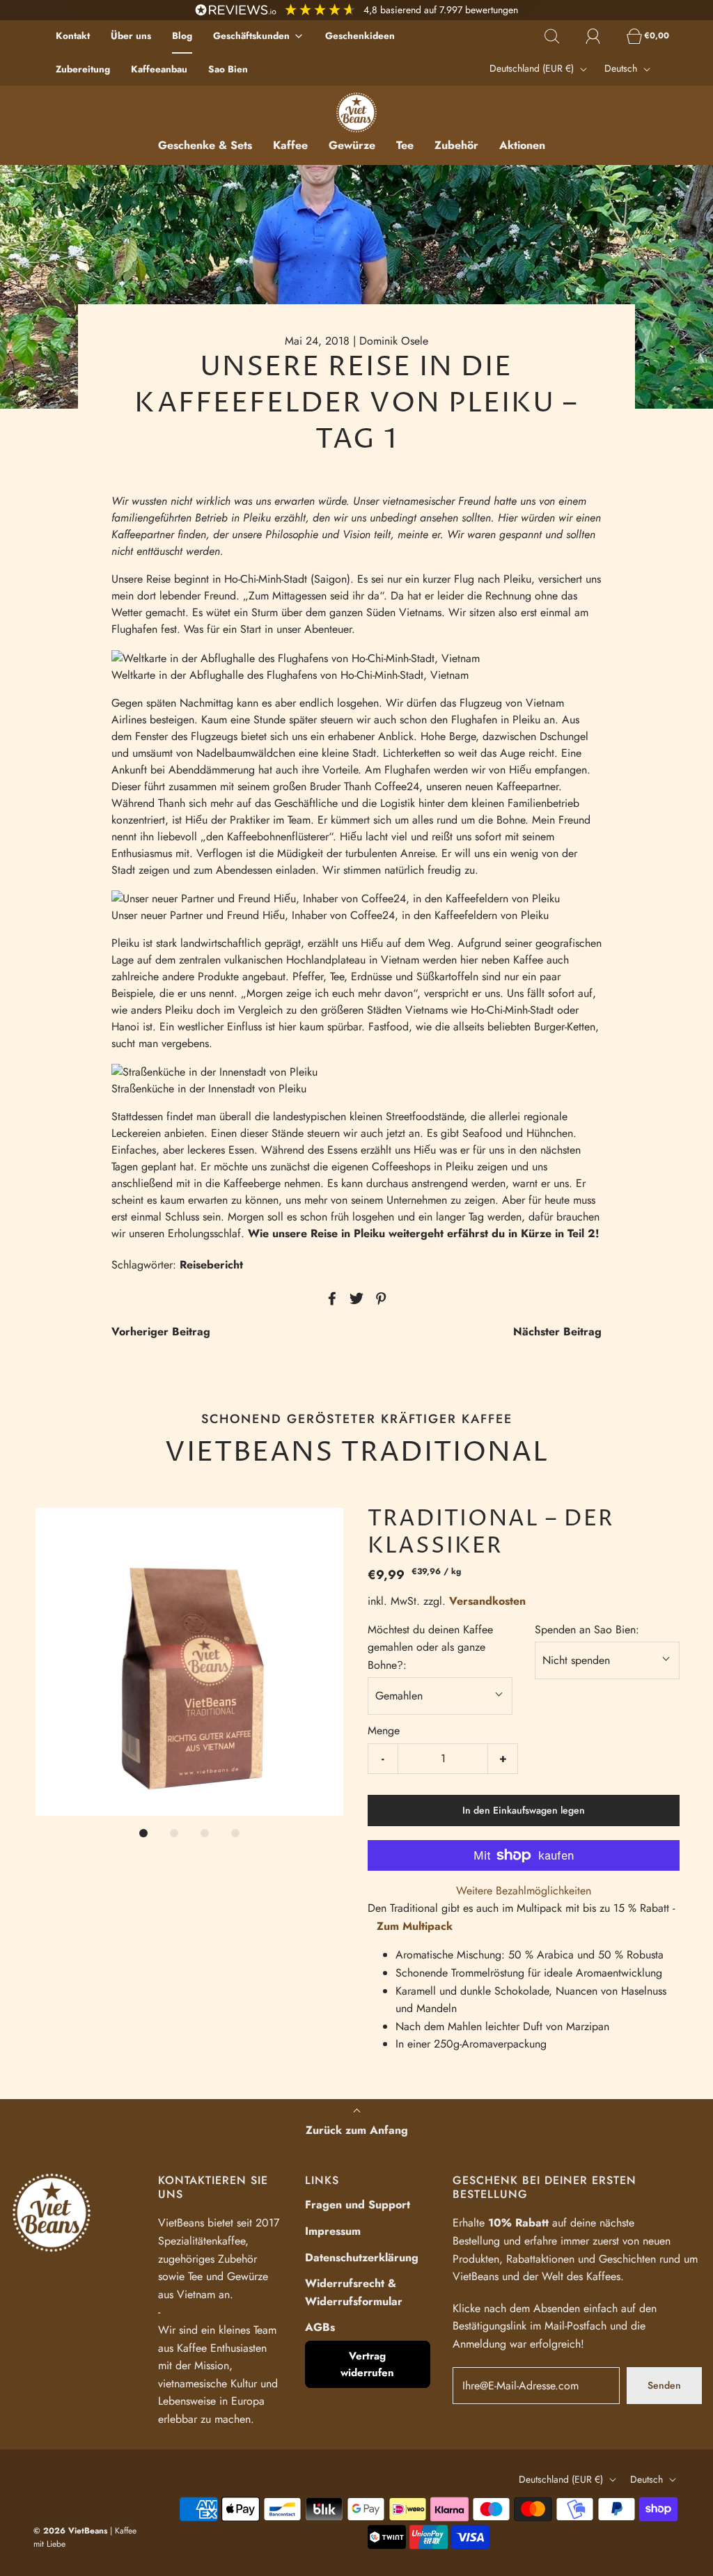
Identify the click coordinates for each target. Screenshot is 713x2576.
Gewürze (352, 145)
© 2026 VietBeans (70, 2531)
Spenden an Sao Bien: (587, 1629)
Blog (182, 36)
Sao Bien (228, 69)
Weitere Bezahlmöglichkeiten (524, 1891)
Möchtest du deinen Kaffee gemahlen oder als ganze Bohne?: (430, 1647)
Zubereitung (83, 69)
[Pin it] (379, 1298)
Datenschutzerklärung (362, 2257)
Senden (664, 2385)
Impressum (333, 2231)
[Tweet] (354, 1298)
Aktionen (522, 145)
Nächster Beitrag (557, 1332)
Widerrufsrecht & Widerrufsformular (354, 2292)
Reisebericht (211, 1265)
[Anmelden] (601, 36)
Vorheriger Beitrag (161, 1332)
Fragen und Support (358, 2205)
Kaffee (290, 145)
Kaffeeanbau (159, 69)
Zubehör (456, 145)
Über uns (131, 36)
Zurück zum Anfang (357, 2130)
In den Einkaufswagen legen (524, 1810)
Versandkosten (487, 1601)
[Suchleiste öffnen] (560, 36)
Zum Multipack (415, 1926)
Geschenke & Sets (205, 145)
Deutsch (622, 68)
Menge (384, 1730)
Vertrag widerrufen (367, 2364)
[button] (189, 1662)
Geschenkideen (360, 36)
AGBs (320, 2327)
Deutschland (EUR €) (533, 68)
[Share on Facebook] (330, 1298)
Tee (405, 145)
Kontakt (73, 36)
